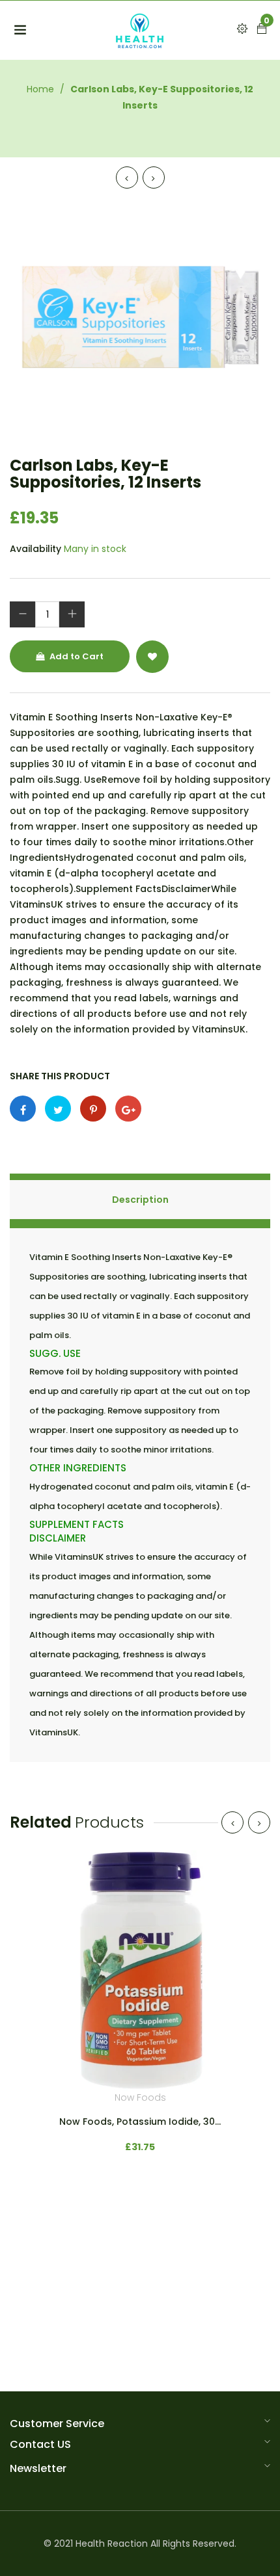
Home (40, 89)
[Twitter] (58, 1109)
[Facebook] (23, 1109)
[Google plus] (128, 1109)
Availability (35, 549)
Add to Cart (76, 656)
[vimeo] (93, 1109)
